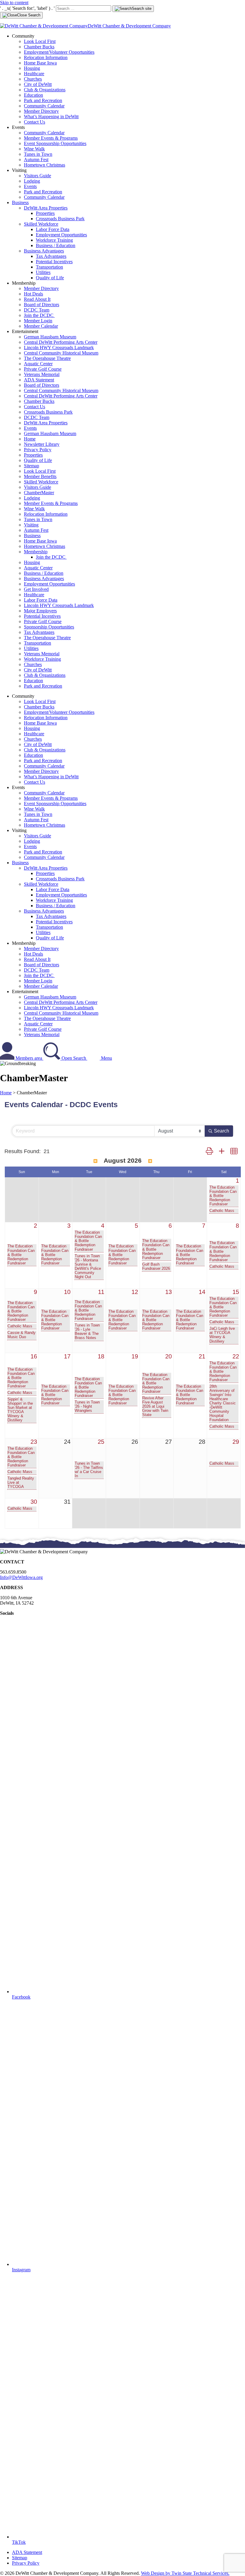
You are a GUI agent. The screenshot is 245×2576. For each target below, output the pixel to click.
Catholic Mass (222, 1211)
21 (202, 1356)
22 (236, 1356)
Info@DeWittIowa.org (21, 1577)
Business (20, 202)
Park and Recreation (43, 100)
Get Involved (36, 589)
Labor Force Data (53, 229)
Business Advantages (44, 251)
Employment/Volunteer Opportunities (59, 52)
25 (101, 1442)
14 (202, 1292)
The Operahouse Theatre (47, 358)
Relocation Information (46, 57)
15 (236, 1292)
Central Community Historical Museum (61, 353)
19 (135, 1356)
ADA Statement (39, 380)
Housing (32, 68)
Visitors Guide (37, 176)
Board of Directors (42, 305)
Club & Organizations (45, 90)
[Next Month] (150, 1161)
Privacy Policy (38, 450)
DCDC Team (37, 310)
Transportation (49, 267)
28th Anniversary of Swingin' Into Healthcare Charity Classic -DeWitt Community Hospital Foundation (223, 1403)
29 (236, 1442)
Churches (33, 79)
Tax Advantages (51, 256)
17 (67, 1356)
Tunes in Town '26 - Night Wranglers (87, 1406)
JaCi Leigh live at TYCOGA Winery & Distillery (222, 1335)
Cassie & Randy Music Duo (22, 1335)
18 (101, 1356)
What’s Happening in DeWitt (51, 117)
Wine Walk (34, 149)
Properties (45, 213)
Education (33, 95)
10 (67, 1292)
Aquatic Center (38, 364)
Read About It (37, 299)
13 (169, 1292)
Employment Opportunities (61, 235)
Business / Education (56, 245)
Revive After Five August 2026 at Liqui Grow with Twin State (155, 1406)
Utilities (43, 272)
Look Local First (40, 41)
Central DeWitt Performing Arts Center (61, 342)
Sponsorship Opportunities (49, 627)
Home (30, 439)
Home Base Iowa (40, 63)
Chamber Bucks (39, 47)
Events (30, 186)
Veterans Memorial (42, 374)
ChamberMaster (39, 493)
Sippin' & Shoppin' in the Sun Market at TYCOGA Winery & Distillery (20, 1410)
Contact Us (35, 122)
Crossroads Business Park (60, 219)
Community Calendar (44, 106)
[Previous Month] (95, 1161)
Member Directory (41, 111)
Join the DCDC (39, 315)
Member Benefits (40, 476)
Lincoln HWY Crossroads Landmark (59, 348)
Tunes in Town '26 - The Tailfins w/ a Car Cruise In (89, 1470)
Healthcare (34, 74)
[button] (209, 1151)
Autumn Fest (36, 160)
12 (135, 1292)
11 (101, 1292)
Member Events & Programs (51, 138)
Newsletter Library (42, 444)
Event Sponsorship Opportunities (55, 143)
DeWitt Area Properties (46, 208)
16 (34, 1356)
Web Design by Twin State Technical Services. (185, 2573)
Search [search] (222, 1131)
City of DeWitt (38, 84)
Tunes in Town (38, 154)
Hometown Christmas (45, 165)
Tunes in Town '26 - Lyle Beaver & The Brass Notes (87, 1332)
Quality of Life (50, 278)
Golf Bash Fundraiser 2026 (156, 1267)
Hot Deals (33, 294)
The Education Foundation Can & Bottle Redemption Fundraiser (223, 1196)
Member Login (38, 321)
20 (169, 1356)
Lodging (32, 181)
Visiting (31, 525)
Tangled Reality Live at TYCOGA (21, 1483)
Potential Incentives (54, 262)
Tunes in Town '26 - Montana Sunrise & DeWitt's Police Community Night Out (88, 1267)
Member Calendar (41, 326)
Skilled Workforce (41, 224)
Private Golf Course (43, 369)
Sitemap (32, 466)
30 (34, 1502)
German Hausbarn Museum (50, 337)
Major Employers (40, 611)
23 (34, 1442)
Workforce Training (54, 240)
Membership (36, 552)
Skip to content (14, 3)
